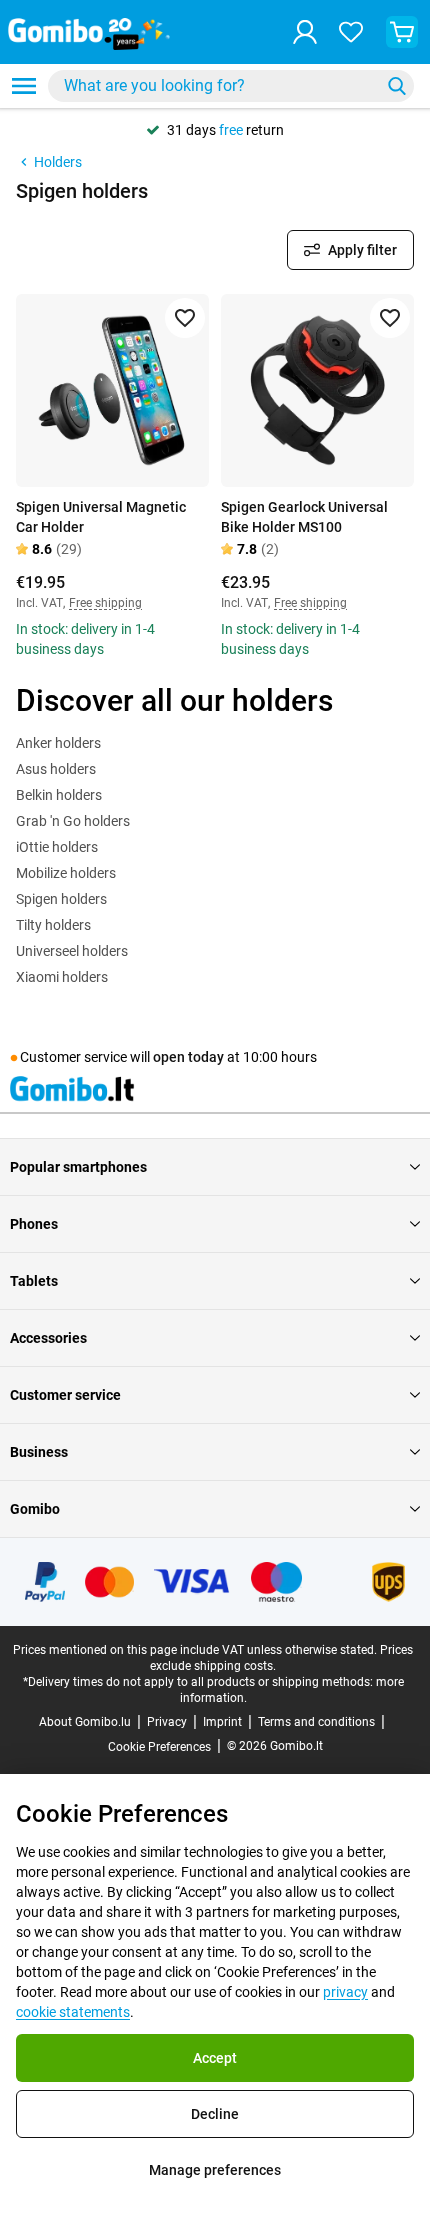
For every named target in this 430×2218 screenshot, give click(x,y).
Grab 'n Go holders (73, 821)
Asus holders (56, 769)
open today (188, 1057)
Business (39, 1452)
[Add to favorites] (185, 318)
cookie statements (73, 2012)
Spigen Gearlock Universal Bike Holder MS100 (304, 517)
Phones (34, 1224)
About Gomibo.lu (85, 1722)
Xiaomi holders (62, 977)
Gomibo (35, 1509)
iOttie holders (57, 847)
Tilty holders (53, 925)
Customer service (65, 1395)
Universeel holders (72, 951)
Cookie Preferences (159, 1747)
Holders (58, 162)
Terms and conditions (316, 1722)
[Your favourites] (351, 32)
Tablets (34, 1281)
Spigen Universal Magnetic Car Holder (101, 517)
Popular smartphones (78, 1167)
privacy (345, 1992)
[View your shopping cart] (402, 32)
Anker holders (58, 743)
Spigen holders (61, 899)
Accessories (48, 1338)
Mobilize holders (66, 873)
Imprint (222, 1722)
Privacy (167, 1722)
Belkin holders (59, 795)
